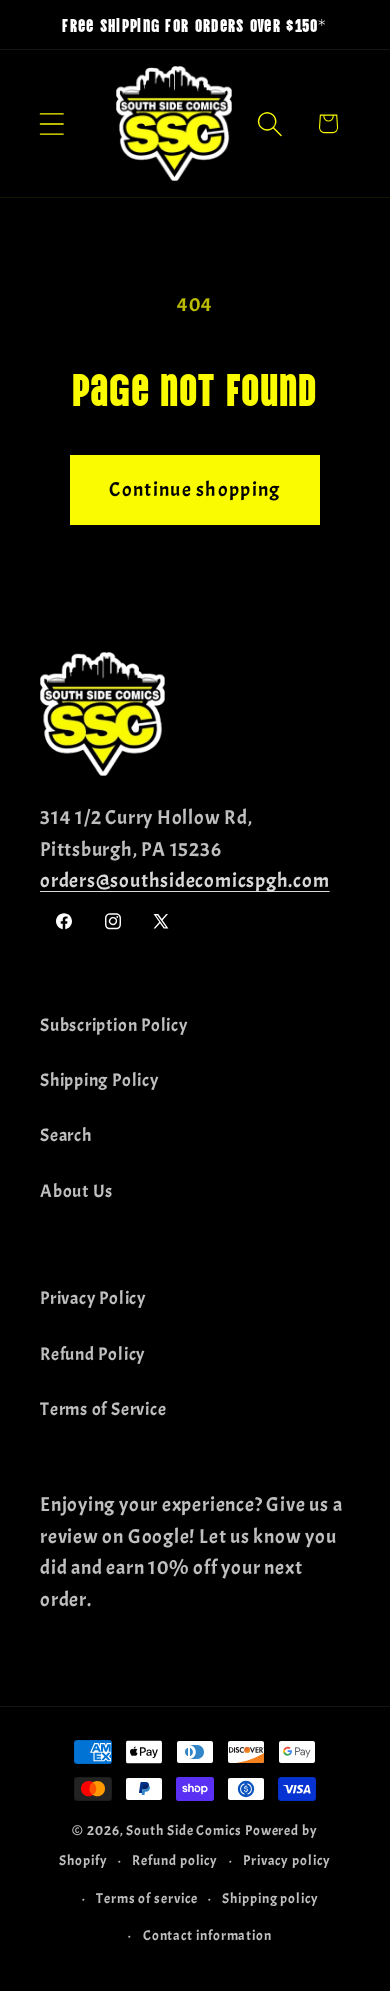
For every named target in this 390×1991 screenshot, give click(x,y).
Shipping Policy (99, 1080)
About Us (76, 1191)
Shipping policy (270, 1898)
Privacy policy (287, 1860)
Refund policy (175, 1860)
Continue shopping (194, 489)
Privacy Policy (93, 1298)
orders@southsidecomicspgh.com (185, 880)
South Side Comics (183, 1830)
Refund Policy (92, 1354)
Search (66, 1135)
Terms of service (147, 1898)
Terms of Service (103, 1409)
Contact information (207, 1935)
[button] (51, 123)
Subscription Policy (114, 1025)
